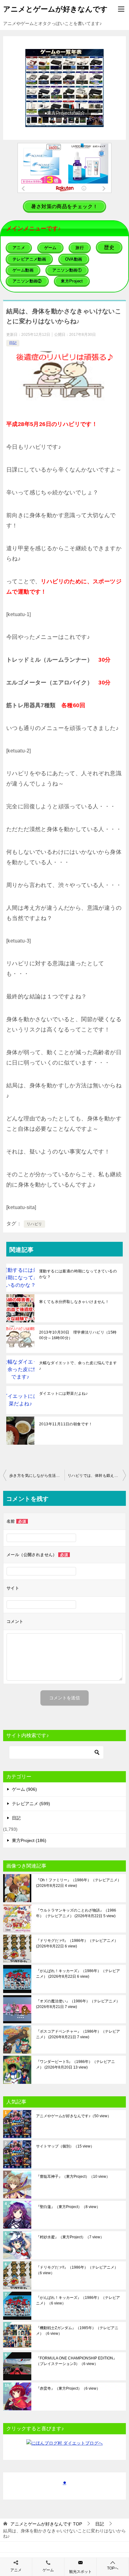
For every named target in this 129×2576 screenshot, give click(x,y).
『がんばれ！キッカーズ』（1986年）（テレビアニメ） (78, 1974)
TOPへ (113, 2568)
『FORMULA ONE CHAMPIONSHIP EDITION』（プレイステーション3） (76, 2361)
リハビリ (34, 1224)
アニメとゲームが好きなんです (55, 9)
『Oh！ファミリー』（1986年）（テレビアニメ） (79, 1883)
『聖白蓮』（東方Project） (68, 2207)
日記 (13, 343)
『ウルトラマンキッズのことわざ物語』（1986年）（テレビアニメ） (76, 1913)
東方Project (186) (29, 1840)
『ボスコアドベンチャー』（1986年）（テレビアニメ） (78, 2034)
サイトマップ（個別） (65, 2146)
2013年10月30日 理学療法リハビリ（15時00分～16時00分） (78, 1335)
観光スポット (80, 2572)
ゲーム (48, 2570)
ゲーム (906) (24, 1789)
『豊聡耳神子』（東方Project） (73, 2177)
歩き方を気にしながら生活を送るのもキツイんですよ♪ (37, 1476)
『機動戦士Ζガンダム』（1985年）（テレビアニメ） (77, 2331)
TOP (46, 2524)
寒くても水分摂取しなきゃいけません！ (74, 1302)
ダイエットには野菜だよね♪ (63, 1393)
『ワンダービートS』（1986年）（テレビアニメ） (75, 2064)
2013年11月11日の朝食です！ (66, 1424)
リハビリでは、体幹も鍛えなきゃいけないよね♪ (97, 1476)
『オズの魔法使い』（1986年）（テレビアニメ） (78, 2004)
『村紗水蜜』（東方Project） (70, 2237)
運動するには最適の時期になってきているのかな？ (78, 1274)
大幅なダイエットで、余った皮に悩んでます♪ (78, 1366)
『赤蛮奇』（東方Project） (68, 2388)
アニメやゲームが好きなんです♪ (74, 2116)
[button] (64, 88)
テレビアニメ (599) (31, 1804)
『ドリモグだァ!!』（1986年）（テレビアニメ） (77, 1943)
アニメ (16, 2570)
